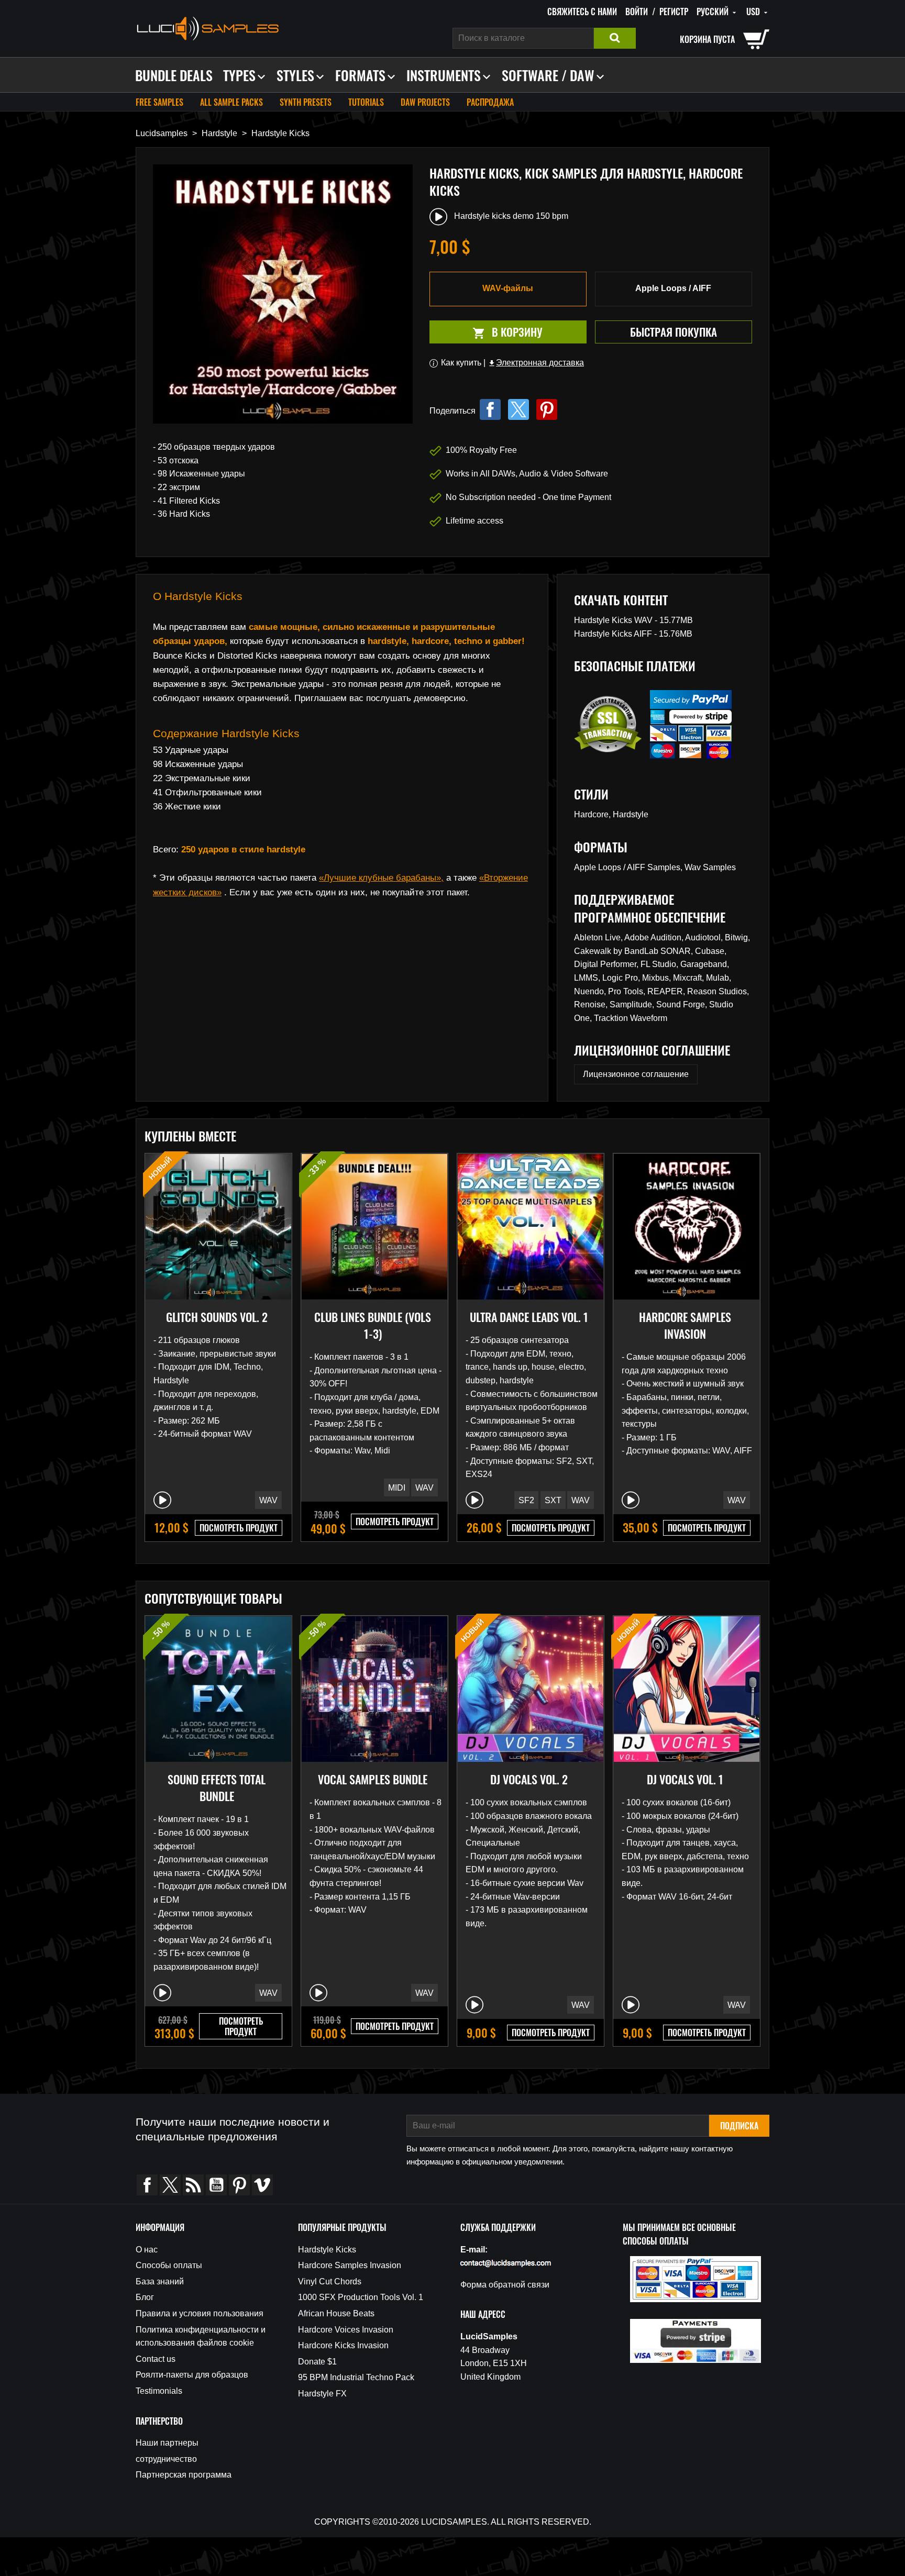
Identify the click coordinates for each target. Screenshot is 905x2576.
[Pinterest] (547, 409)
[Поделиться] (490, 409)
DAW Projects (425, 102)
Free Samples (159, 102)
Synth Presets (306, 102)
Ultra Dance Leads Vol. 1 (529, 1317)
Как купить (461, 363)
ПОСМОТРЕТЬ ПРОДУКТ (239, 1528)
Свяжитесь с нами (582, 12)
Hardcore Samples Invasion (685, 1325)
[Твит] (518, 409)
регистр (674, 12)
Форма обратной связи (505, 2285)
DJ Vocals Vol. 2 (529, 1779)
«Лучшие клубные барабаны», (381, 878)
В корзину (486, 332)
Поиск (615, 38)
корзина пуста (707, 39)
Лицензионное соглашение (636, 1074)
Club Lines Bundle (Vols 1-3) (373, 1325)
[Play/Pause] (162, 1500)
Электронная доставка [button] (536, 363)
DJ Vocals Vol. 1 (685, 1779)
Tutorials (366, 102)
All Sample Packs (231, 102)
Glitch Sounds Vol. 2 (217, 1317)
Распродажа (490, 102)
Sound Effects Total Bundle (217, 1787)
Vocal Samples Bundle (373, 1779)
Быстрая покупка (674, 332)
